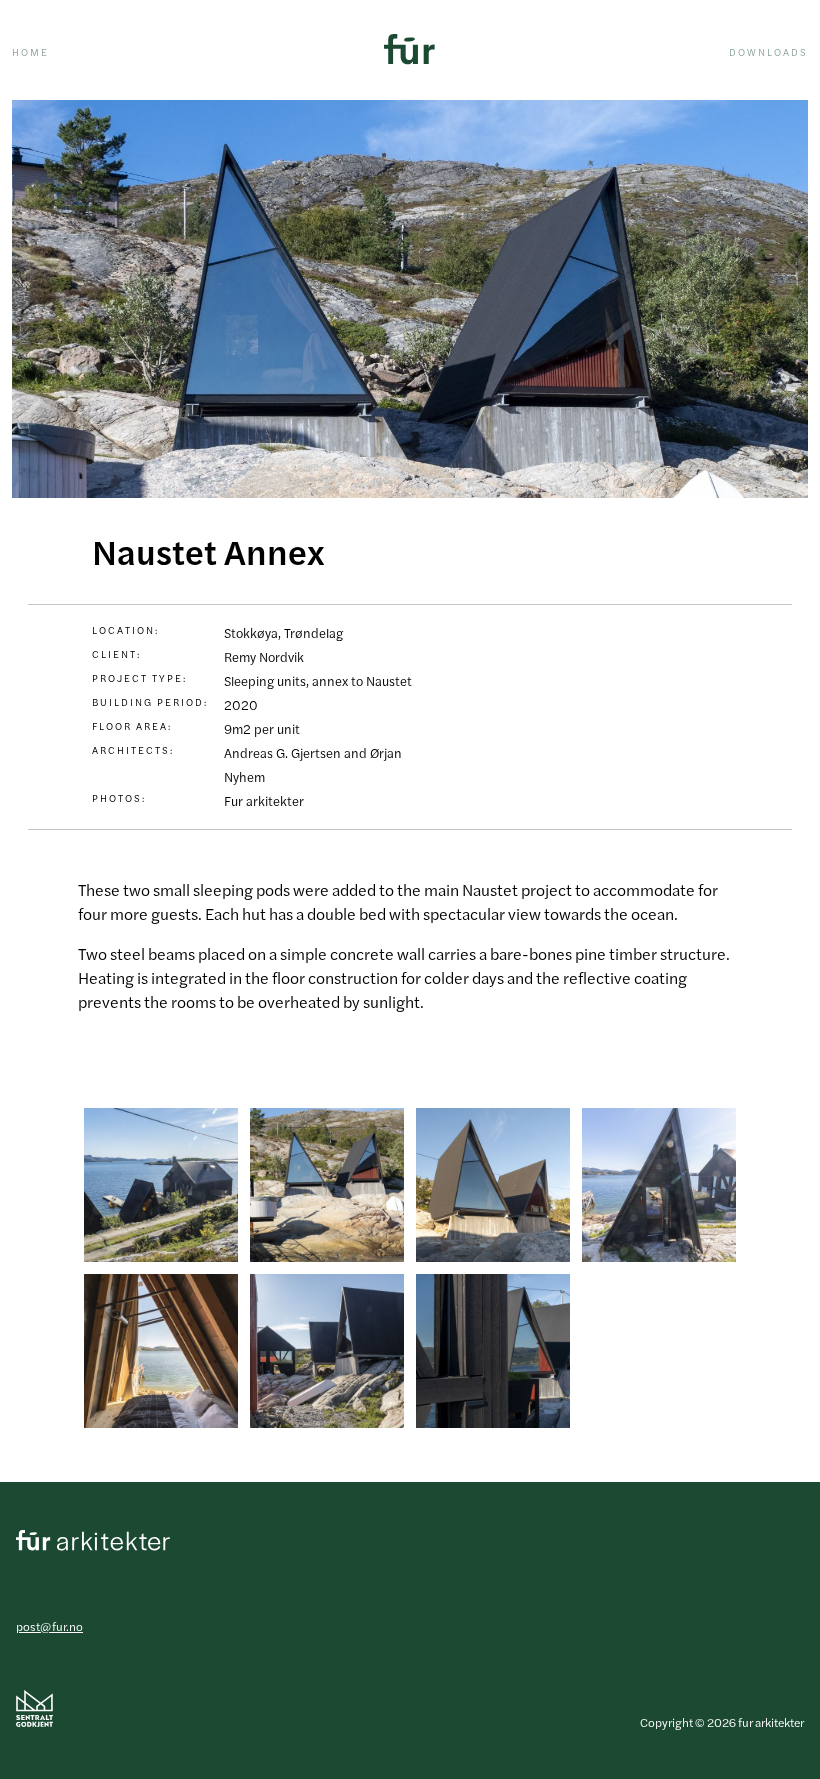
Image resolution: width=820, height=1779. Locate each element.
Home (30, 52)
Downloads (768, 52)
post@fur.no (49, 1626)
